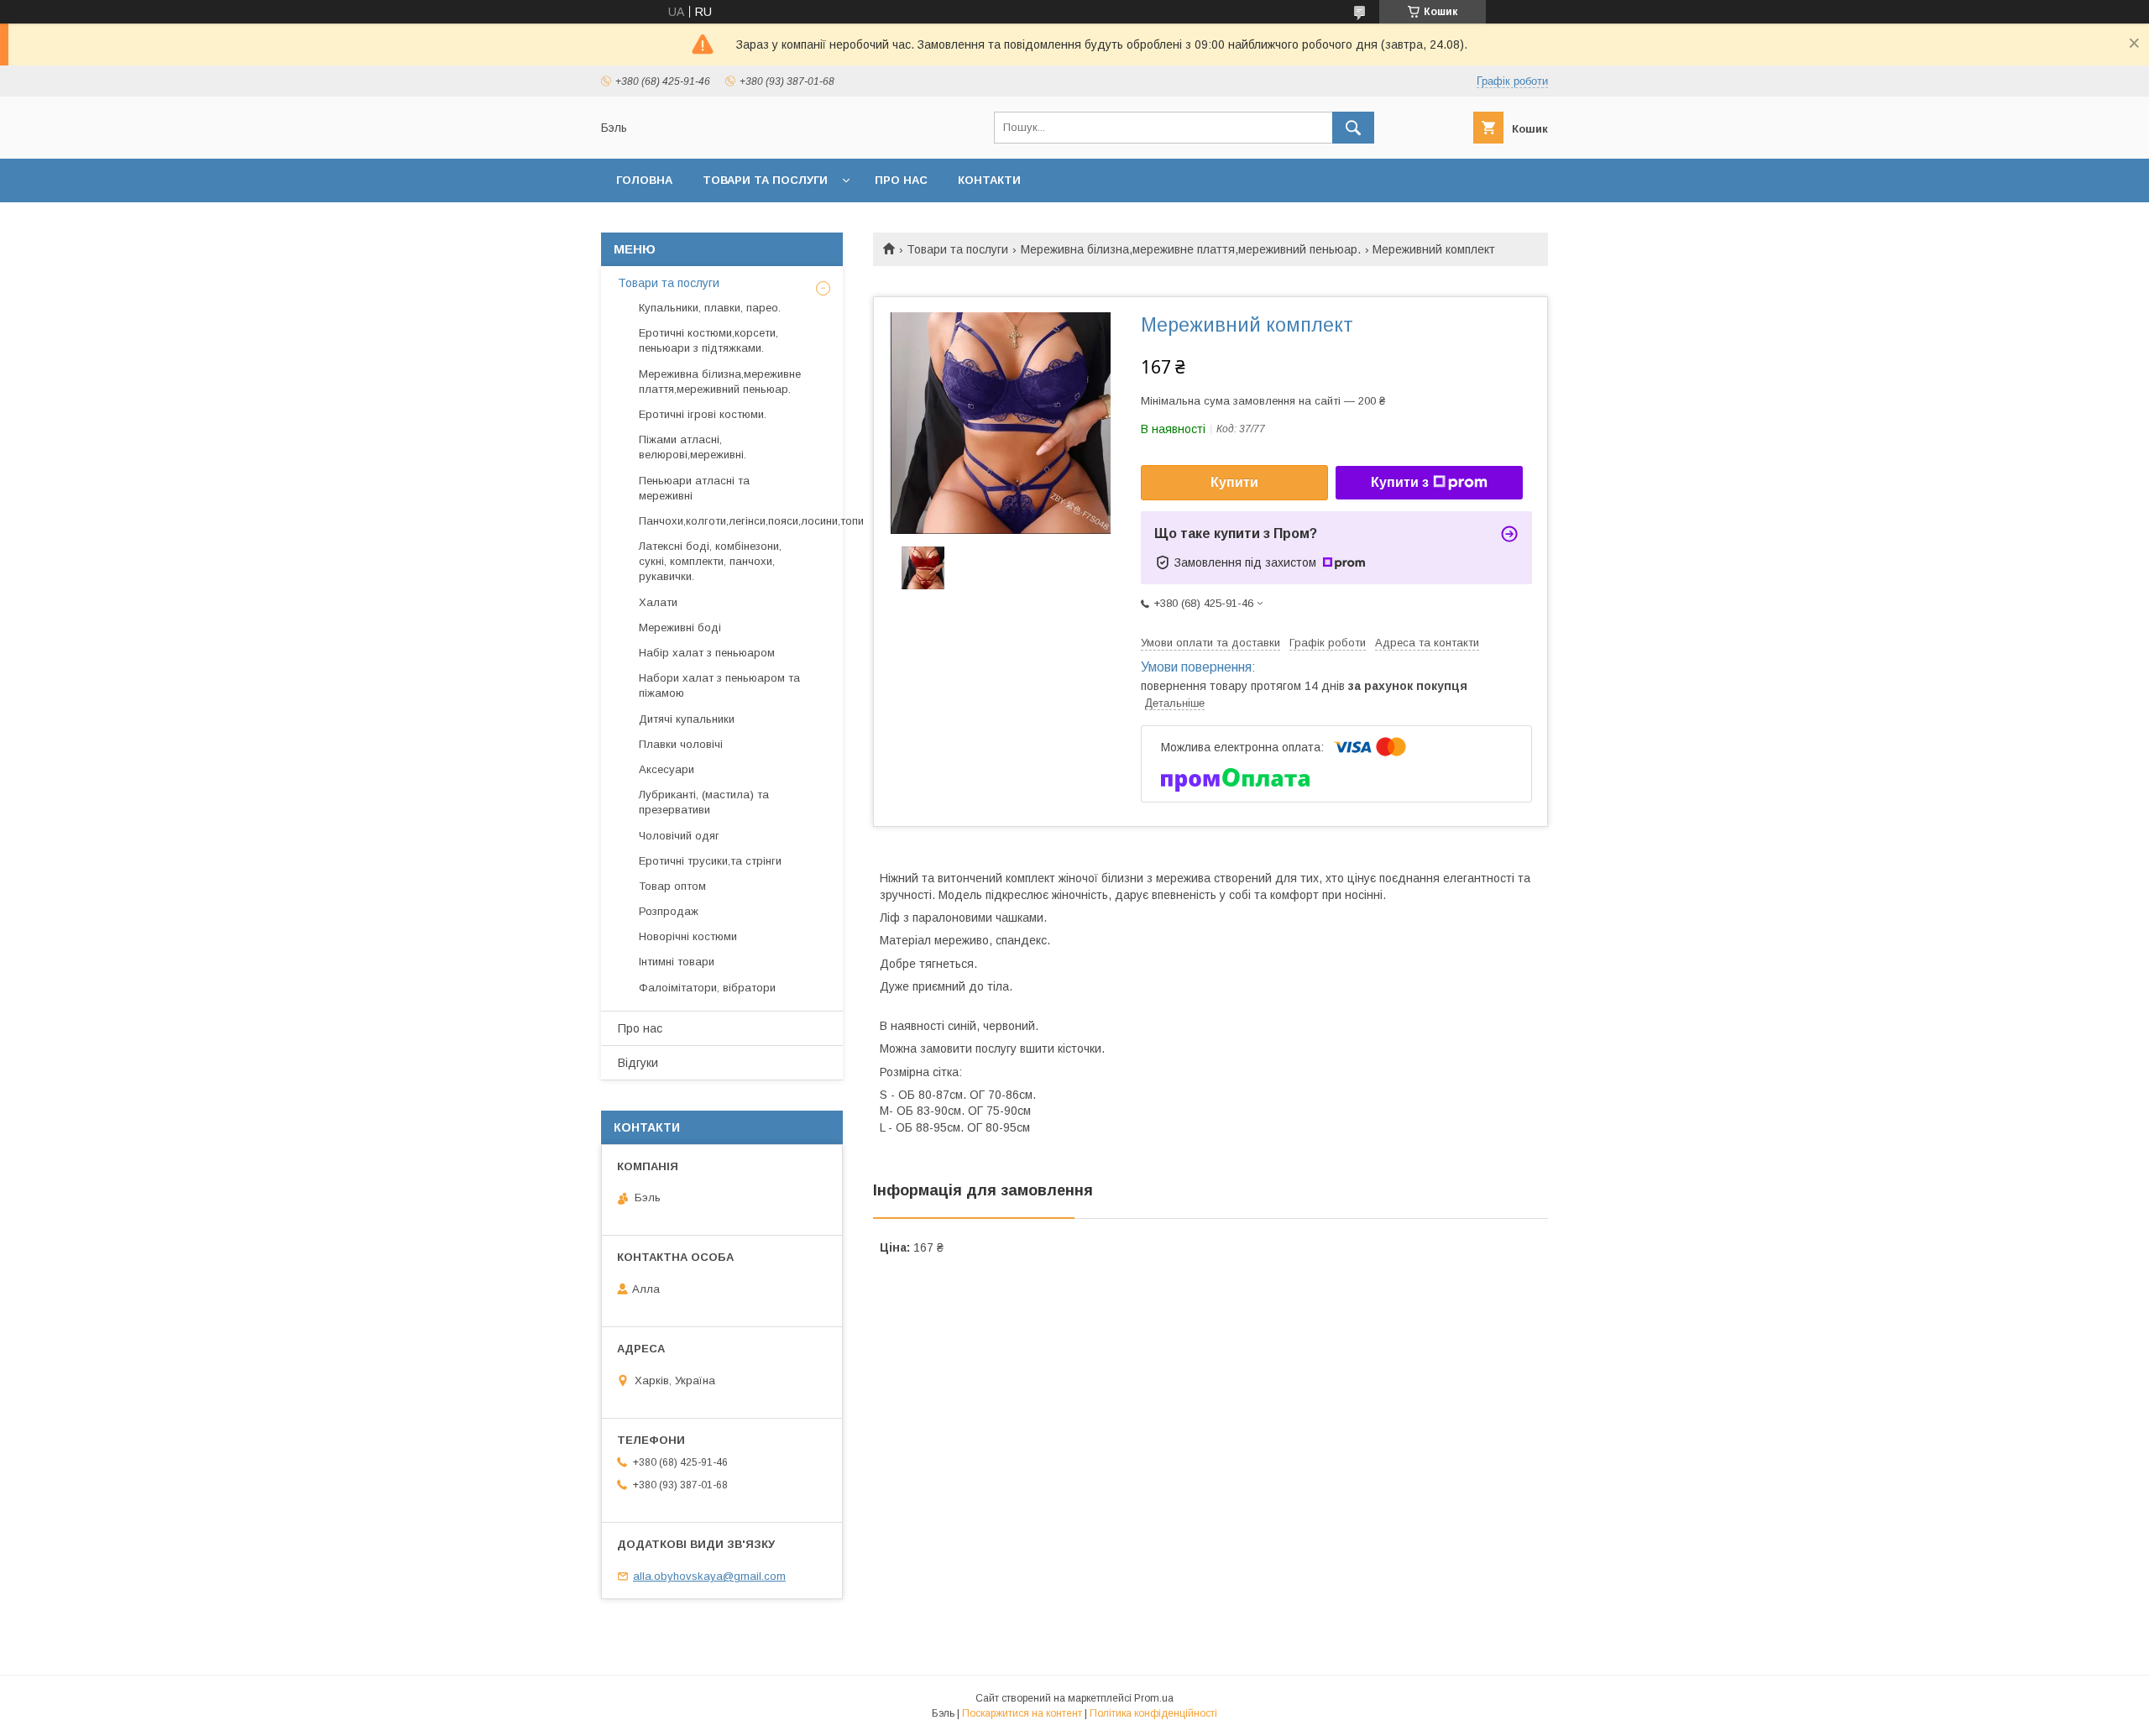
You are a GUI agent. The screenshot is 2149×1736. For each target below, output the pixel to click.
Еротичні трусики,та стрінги (710, 861)
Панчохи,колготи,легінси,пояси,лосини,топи (751, 521)
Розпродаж (669, 911)
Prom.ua (1154, 1698)
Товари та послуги (765, 180)
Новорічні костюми (688, 936)
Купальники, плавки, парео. (710, 308)
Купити (1234, 482)
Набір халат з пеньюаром (707, 653)
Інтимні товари (677, 962)
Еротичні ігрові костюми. (703, 414)
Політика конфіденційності (1153, 1713)
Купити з (1400, 482)
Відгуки (638, 1063)
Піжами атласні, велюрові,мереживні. (693, 447)
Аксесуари (667, 769)
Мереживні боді (680, 627)
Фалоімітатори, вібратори (707, 988)
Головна (644, 180)
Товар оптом (672, 886)
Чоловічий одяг (679, 836)
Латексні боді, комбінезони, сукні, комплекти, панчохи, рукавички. (710, 561)
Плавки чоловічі (681, 744)
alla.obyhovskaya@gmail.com (709, 1576)
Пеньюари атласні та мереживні (694, 488)
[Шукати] (1353, 128)
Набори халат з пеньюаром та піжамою (719, 685)
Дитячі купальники (687, 719)
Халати (658, 602)
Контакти (989, 180)
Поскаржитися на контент (1022, 1713)
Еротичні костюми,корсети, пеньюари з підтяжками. (708, 340)
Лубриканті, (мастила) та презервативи (704, 802)
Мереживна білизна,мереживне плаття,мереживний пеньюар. (1191, 249)
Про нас (901, 180)
